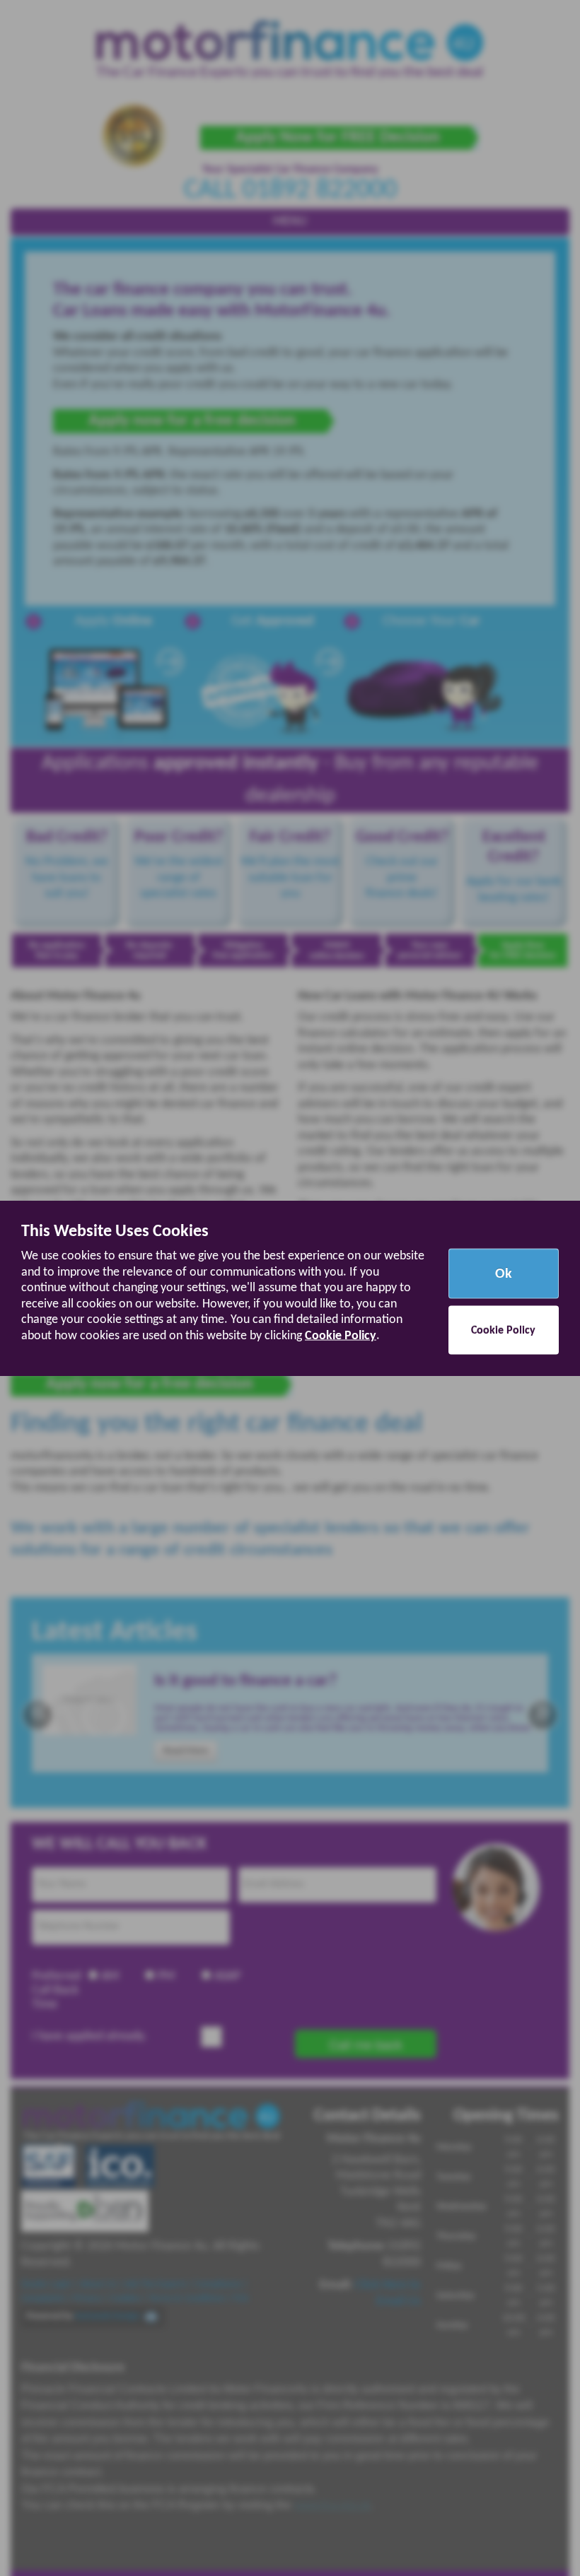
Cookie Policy (341, 1335)
